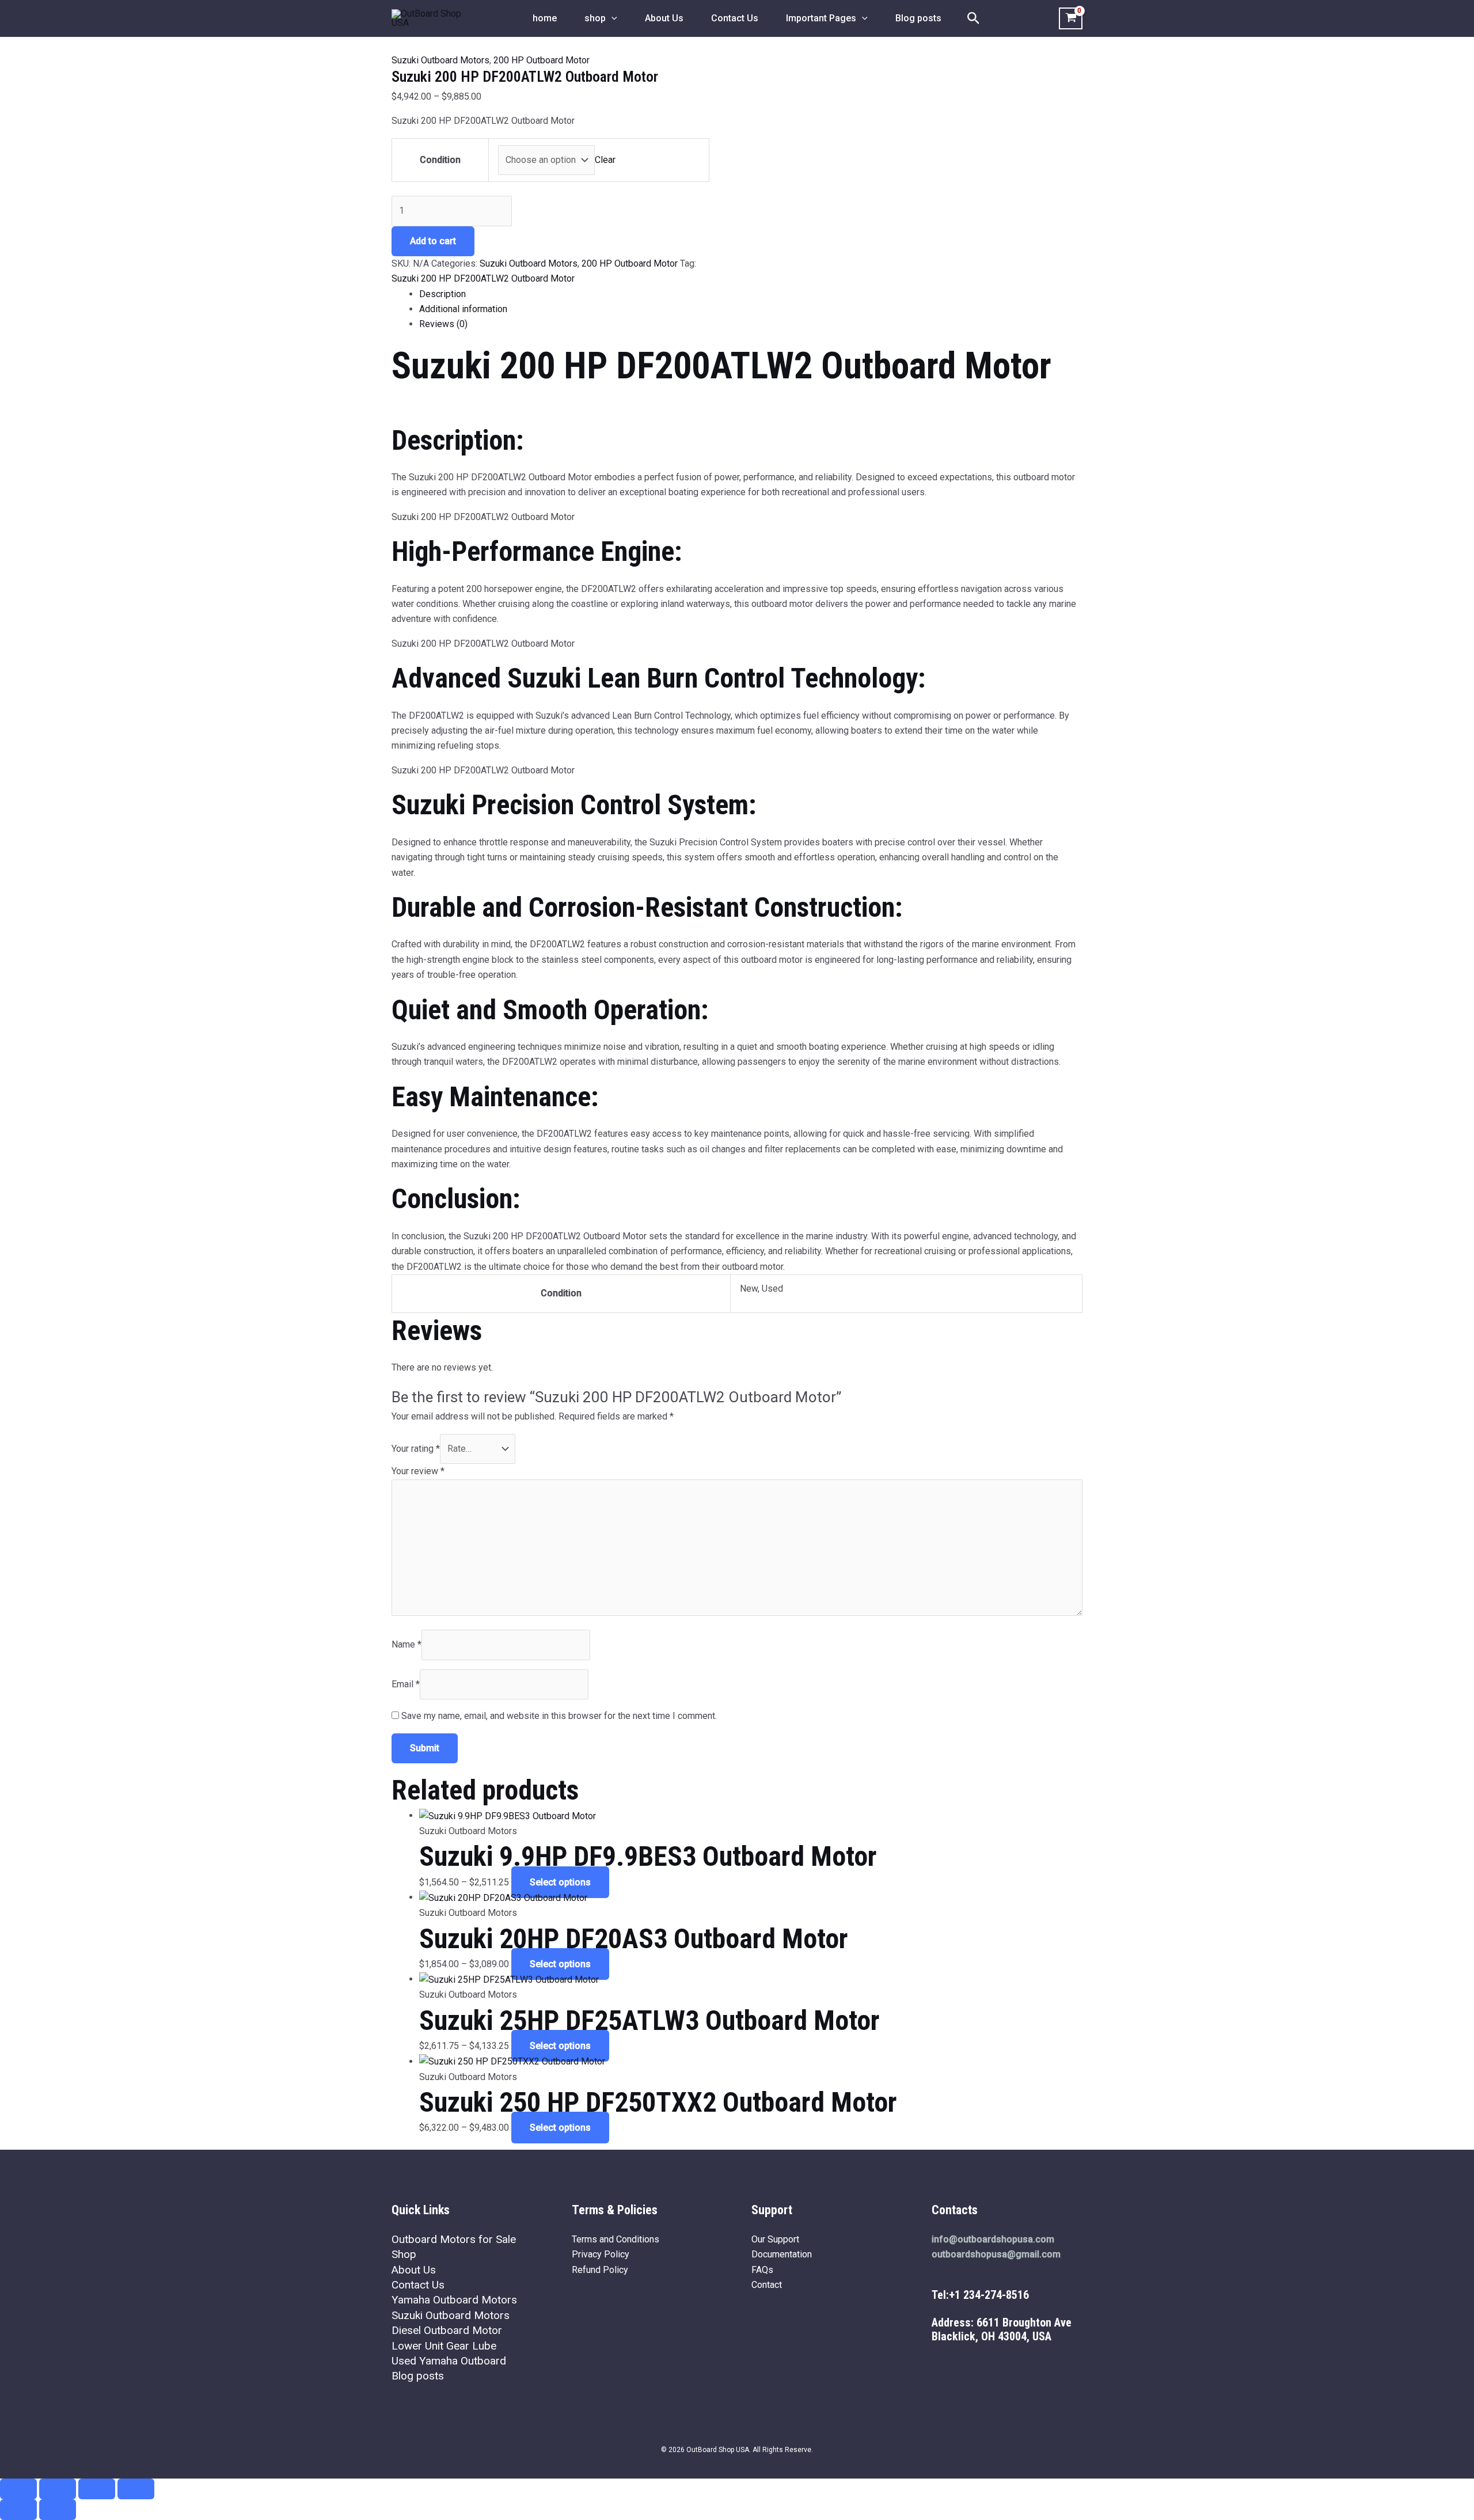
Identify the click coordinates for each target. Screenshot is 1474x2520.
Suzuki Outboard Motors (440, 60)
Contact (767, 2285)
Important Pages (821, 18)
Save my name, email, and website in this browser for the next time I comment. (559, 1716)
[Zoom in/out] (18, 2489)
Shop (404, 2254)
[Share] (97, 2489)
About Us (664, 18)
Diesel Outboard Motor (447, 2330)
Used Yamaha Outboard (449, 2361)
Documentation (782, 2254)
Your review (418, 1471)
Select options (560, 1882)
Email (406, 1684)
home (545, 18)
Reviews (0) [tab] (443, 324)
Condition (440, 160)
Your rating (416, 1449)
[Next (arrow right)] (58, 2510)
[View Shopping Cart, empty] (1071, 18)
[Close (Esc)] (136, 2489)
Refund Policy (600, 2270)
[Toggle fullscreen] (58, 2489)
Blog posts (918, 18)
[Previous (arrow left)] (18, 2510)
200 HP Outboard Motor (542, 60)
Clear (605, 160)
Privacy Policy (601, 2254)
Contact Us (735, 18)
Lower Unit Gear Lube (444, 2346)
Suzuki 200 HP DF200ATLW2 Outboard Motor (483, 278)
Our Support (775, 2239)
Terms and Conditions (616, 2239)
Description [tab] (442, 294)
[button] (611, 18)
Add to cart (433, 241)
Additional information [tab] (463, 309)
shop (595, 18)
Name (407, 1644)
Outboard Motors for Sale (454, 2239)
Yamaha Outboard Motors (454, 2300)
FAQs (762, 2270)
